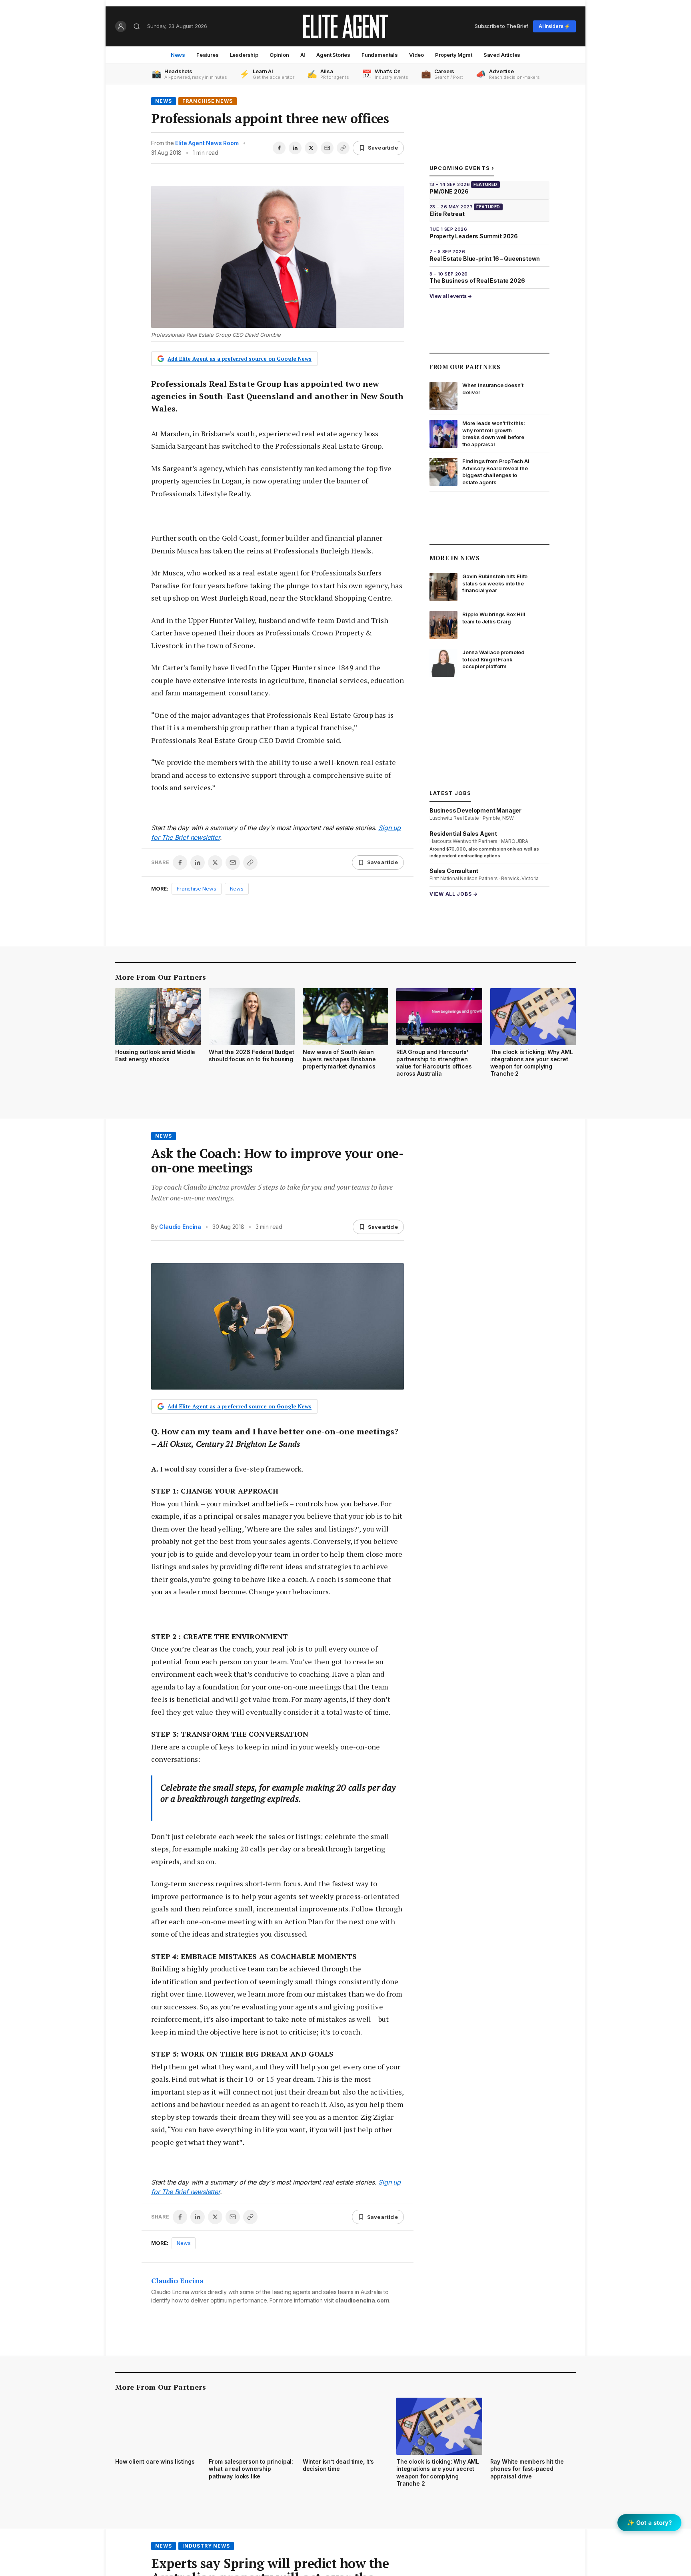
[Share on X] (311, 148)
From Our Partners (465, 367)
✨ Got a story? (649, 2523)
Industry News (206, 2546)
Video (416, 55)
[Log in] (121, 26)
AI (303, 55)
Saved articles (502, 55)
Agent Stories (333, 55)
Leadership (244, 55)
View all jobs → (454, 894)
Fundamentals (380, 55)
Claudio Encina (180, 1227)
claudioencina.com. (363, 2300)
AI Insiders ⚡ (554, 26)
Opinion (279, 55)
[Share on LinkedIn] (295, 148)
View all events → (451, 296)
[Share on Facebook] (279, 148)
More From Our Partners (161, 977)
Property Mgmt (454, 55)
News (178, 55)
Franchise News (208, 101)
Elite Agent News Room (207, 143)
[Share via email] (327, 148)
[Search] (137, 26)
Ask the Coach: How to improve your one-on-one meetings (277, 1160)
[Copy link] (343, 148)
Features (208, 55)
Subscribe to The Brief (501, 26)
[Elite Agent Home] (345, 26)
